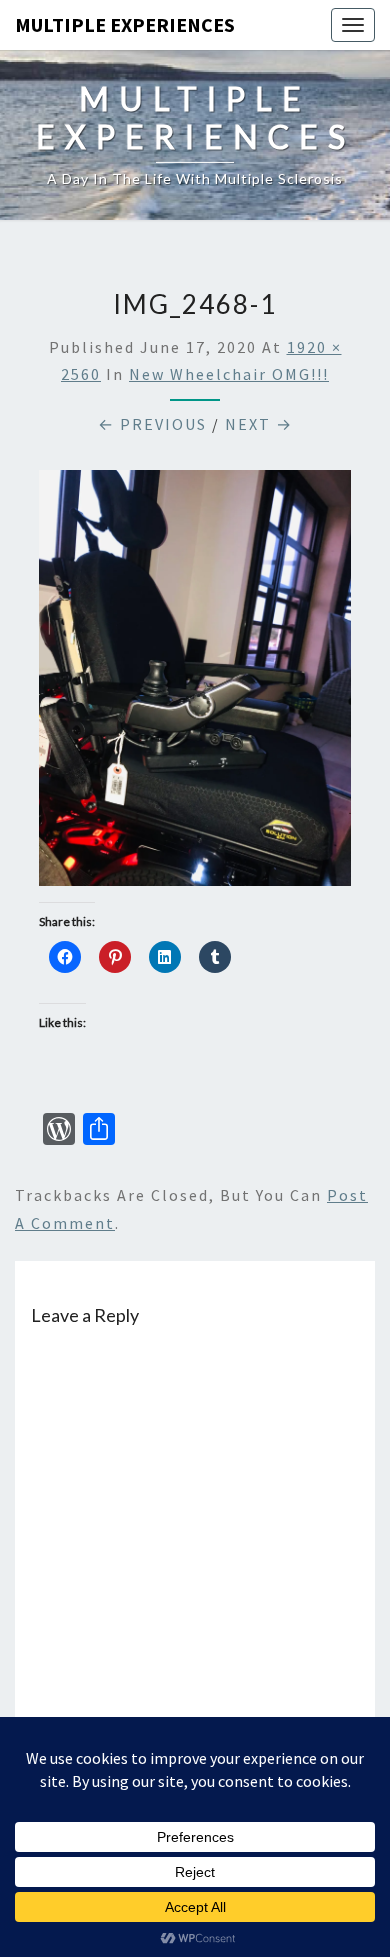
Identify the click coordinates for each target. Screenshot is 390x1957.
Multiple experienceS (125, 24)
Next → (259, 424)
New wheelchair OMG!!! (229, 374)
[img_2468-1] (195, 684)
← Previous (152, 424)
